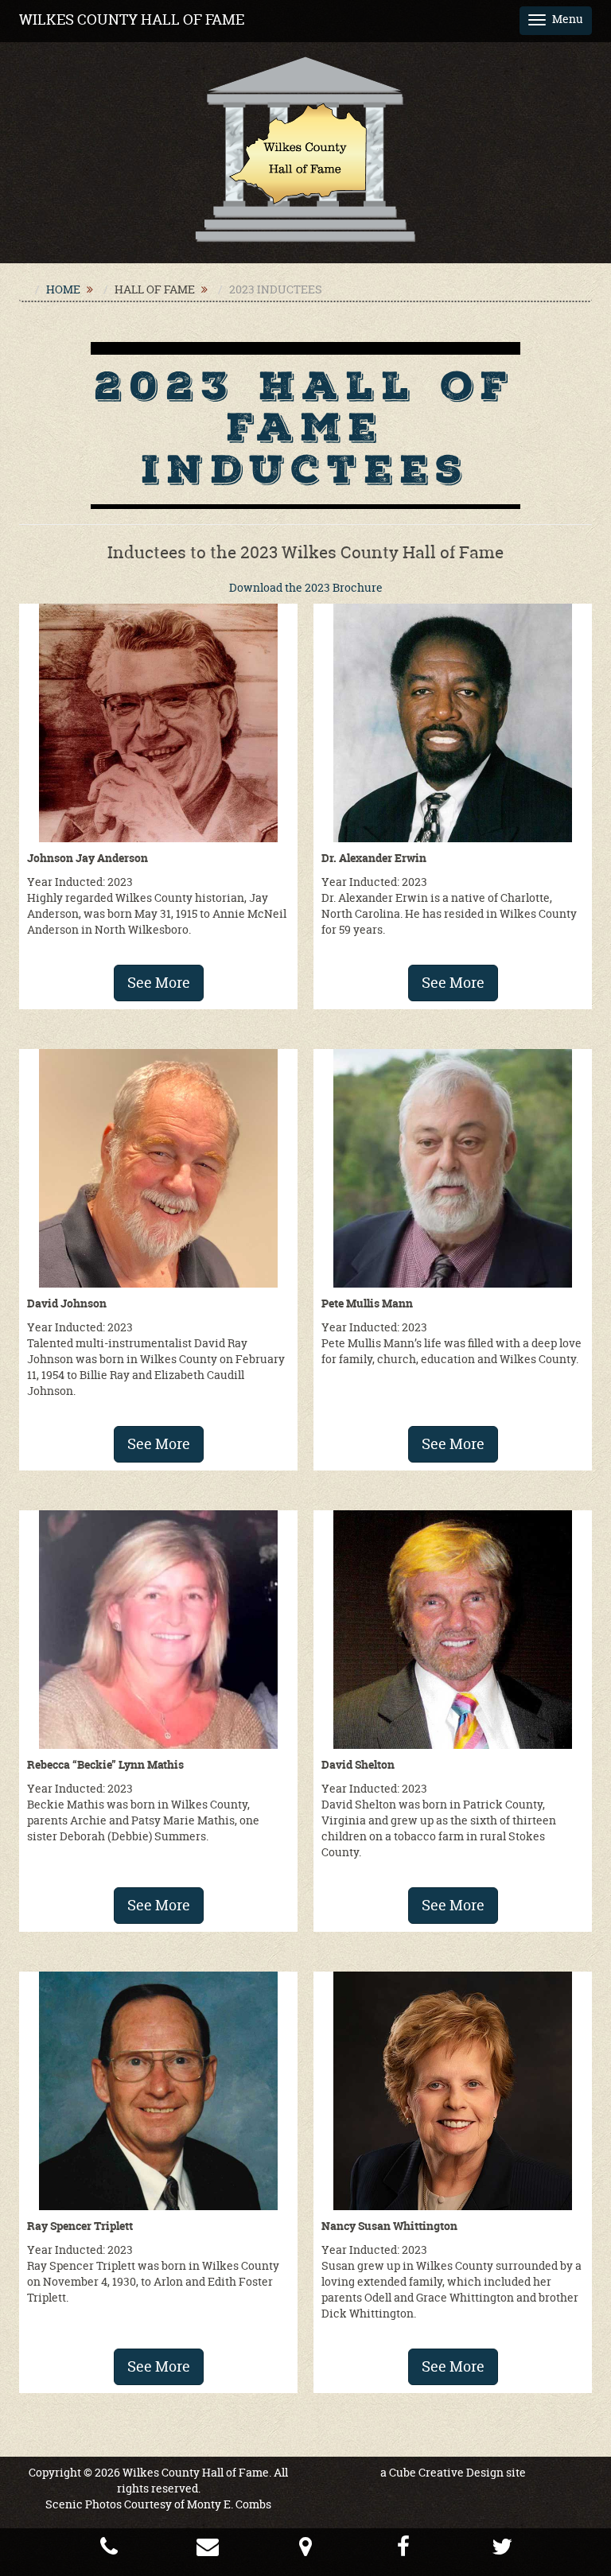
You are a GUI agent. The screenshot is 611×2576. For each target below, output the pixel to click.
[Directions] (305, 2550)
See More (159, 983)
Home (63, 289)
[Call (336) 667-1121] (109, 2550)
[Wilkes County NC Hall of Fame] (305, 148)
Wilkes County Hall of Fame (132, 19)
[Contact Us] (208, 2550)
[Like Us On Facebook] (403, 2550)
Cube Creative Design (446, 2472)
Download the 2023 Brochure (306, 587)
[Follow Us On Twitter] (502, 2550)
